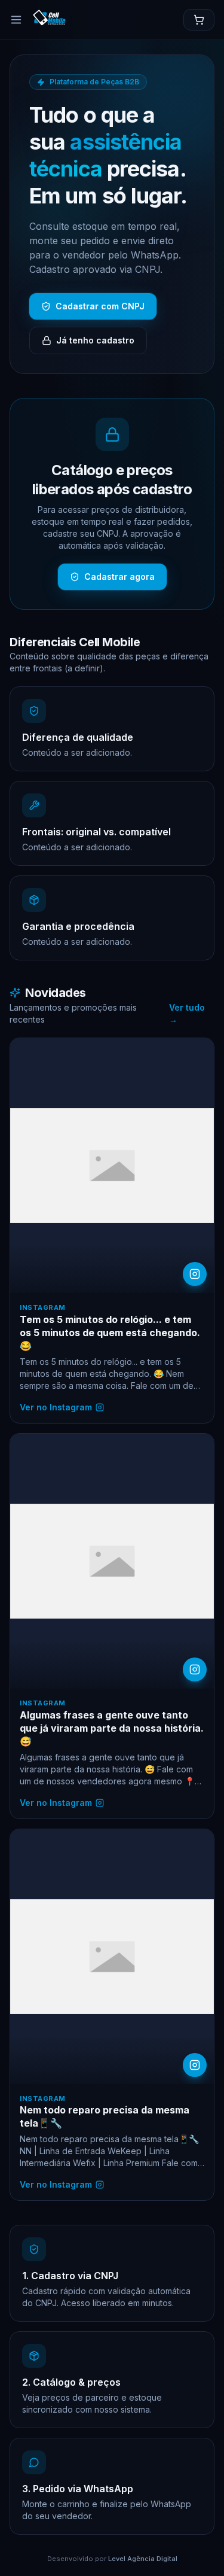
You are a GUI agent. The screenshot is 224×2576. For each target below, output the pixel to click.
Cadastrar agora (119, 577)
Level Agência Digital (143, 2559)
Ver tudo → (187, 1013)
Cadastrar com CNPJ (100, 306)
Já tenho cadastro (95, 340)
